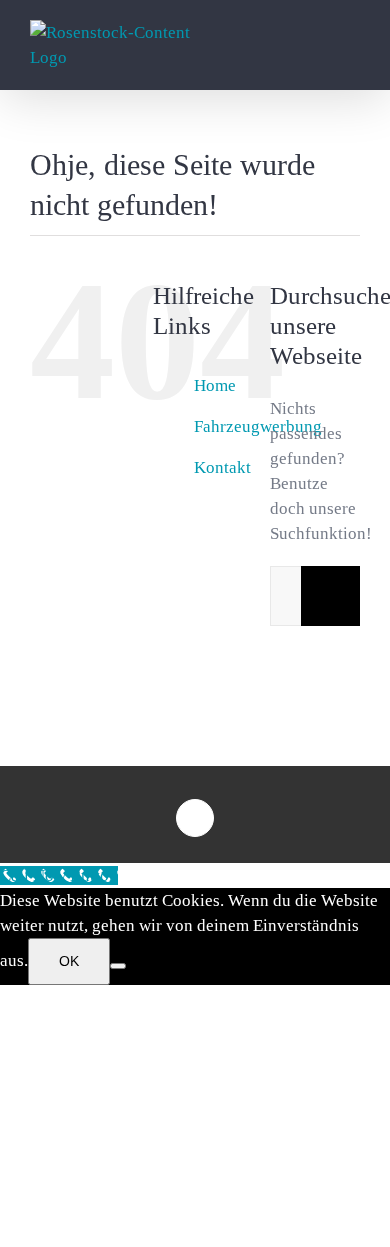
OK (69, 961)
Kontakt (222, 467)
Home (215, 385)
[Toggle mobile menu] (352, 50)
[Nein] (118, 966)
